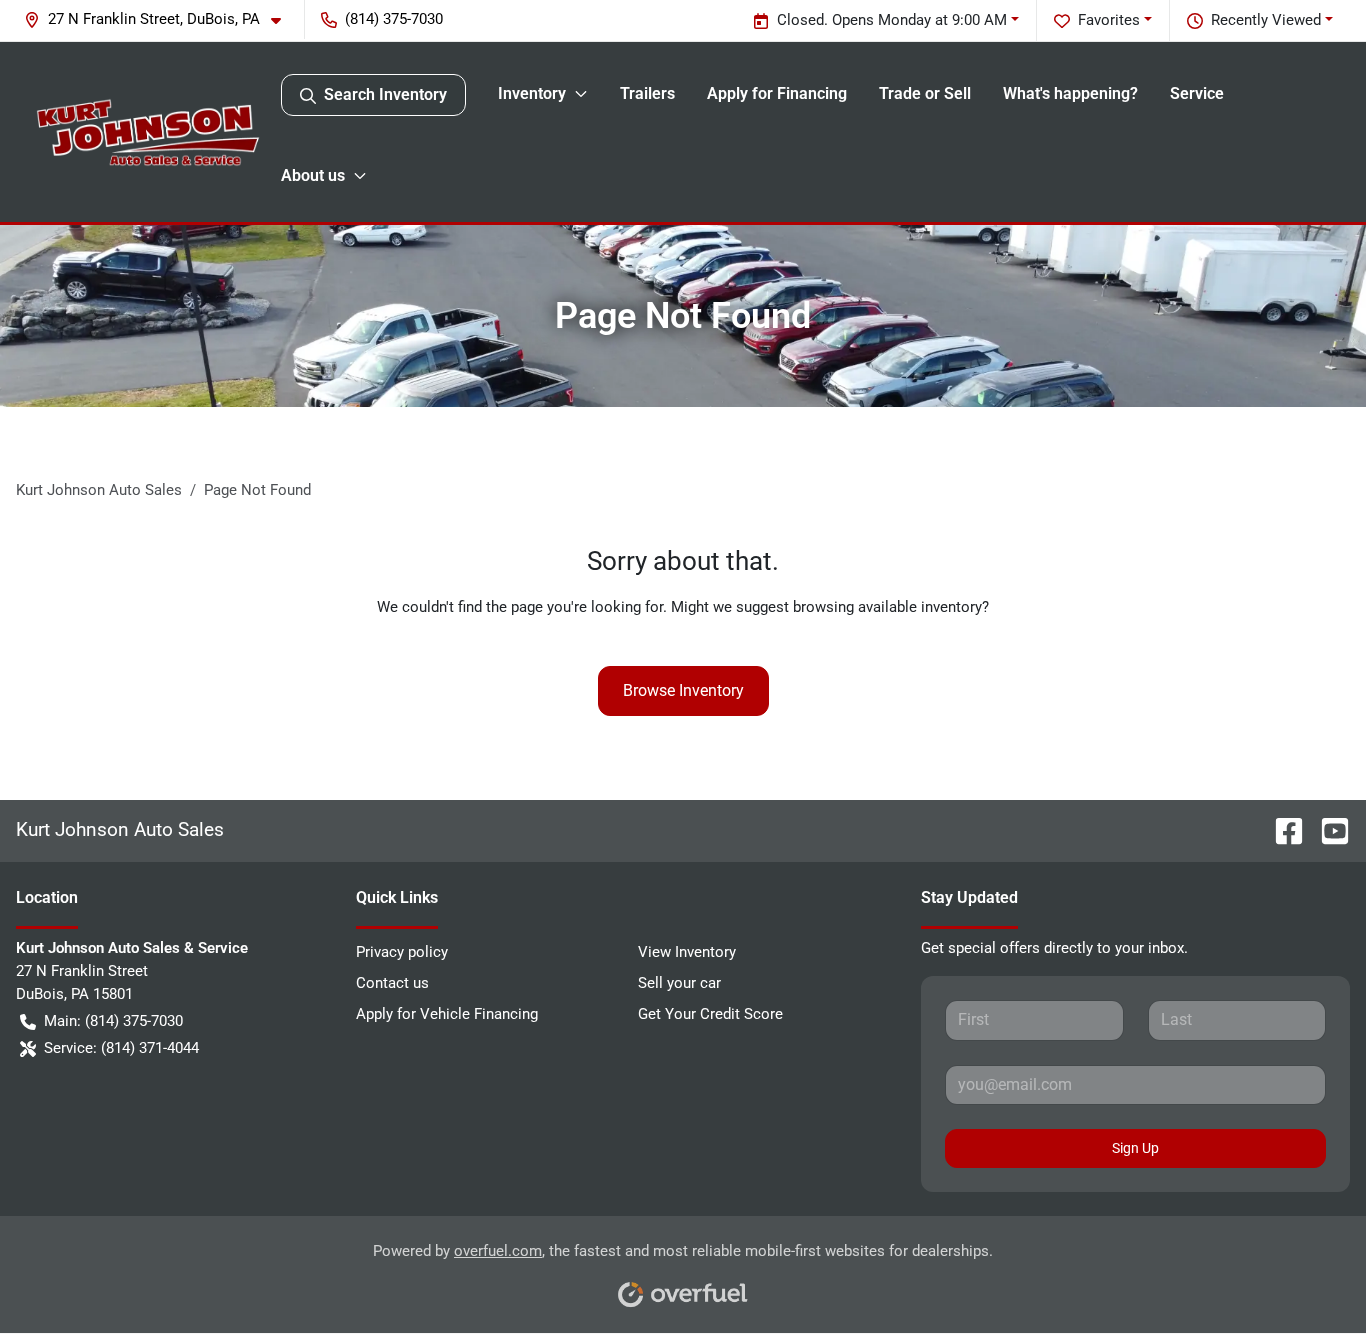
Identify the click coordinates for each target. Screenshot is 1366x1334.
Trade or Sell (925, 93)
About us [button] (313, 175)
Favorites (1109, 20)
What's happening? (1070, 93)
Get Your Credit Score (710, 1014)
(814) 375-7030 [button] (394, 19)
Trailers (647, 93)
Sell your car (679, 983)
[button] (160, 19)
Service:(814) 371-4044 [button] (121, 1048)
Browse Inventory (683, 690)
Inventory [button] (532, 93)
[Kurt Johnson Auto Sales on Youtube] (1327, 829)
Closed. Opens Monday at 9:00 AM (892, 20)
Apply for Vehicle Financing (447, 1014)
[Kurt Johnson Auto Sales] (148, 132)
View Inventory (687, 952)
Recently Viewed (1266, 20)
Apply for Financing (777, 93)
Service (1197, 93)
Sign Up (1135, 1148)
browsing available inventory (887, 607)
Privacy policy (402, 952)
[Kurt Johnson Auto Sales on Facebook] (1281, 829)
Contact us (392, 983)
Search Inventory (385, 94)
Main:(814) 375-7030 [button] (113, 1021)
